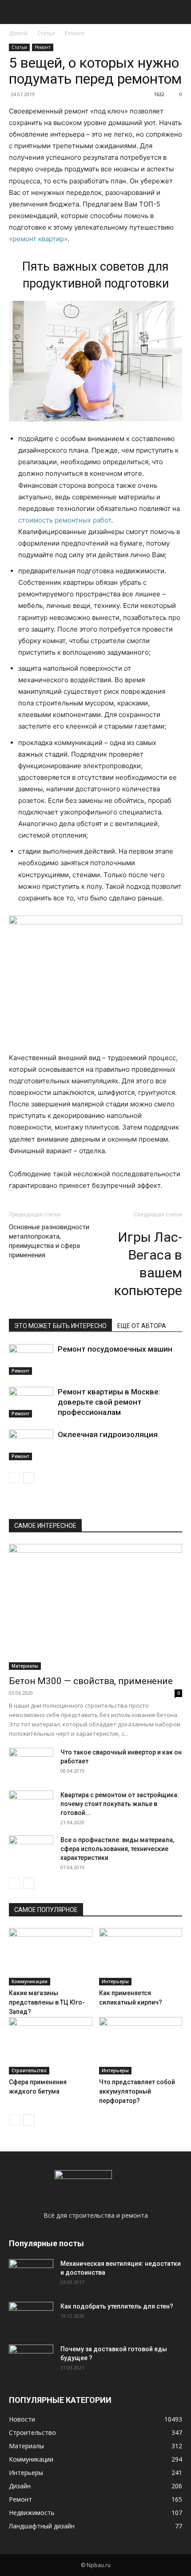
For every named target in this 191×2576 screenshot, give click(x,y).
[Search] (179, 12)
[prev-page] (14, 1478)
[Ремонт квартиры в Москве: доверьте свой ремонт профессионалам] (31, 1402)
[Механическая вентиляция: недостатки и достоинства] (31, 2273)
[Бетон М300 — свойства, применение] (95, 1607)
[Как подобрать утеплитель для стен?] (31, 2317)
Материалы (25, 1666)
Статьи (46, 33)
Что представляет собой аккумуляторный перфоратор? (137, 2091)
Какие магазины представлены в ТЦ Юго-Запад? (47, 2002)
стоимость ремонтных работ (65, 520)
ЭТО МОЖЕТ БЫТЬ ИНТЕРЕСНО (60, 1326)
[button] (15, 12)
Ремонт (75, 33)
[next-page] (29, 1478)
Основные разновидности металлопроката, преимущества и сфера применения (49, 1241)
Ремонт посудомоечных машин (115, 1349)
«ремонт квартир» (38, 239)
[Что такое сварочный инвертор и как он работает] (31, 1763)
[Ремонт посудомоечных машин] (31, 1359)
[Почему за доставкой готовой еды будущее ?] (31, 2360)
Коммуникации (30, 1981)
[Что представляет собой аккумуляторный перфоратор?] (141, 2046)
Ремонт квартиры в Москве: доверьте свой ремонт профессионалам (109, 1402)
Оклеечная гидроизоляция (108, 1434)
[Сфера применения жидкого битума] (51, 2046)
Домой (18, 33)
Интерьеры (115, 1981)
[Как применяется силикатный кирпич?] (141, 1957)
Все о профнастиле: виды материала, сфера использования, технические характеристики (117, 1849)
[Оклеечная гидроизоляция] (31, 1445)
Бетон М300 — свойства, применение (91, 1681)
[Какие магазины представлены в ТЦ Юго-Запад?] (51, 1957)
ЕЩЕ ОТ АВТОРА (142, 1326)
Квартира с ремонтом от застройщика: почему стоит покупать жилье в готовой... (120, 1804)
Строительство (29, 2070)
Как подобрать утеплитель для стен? (117, 2306)
